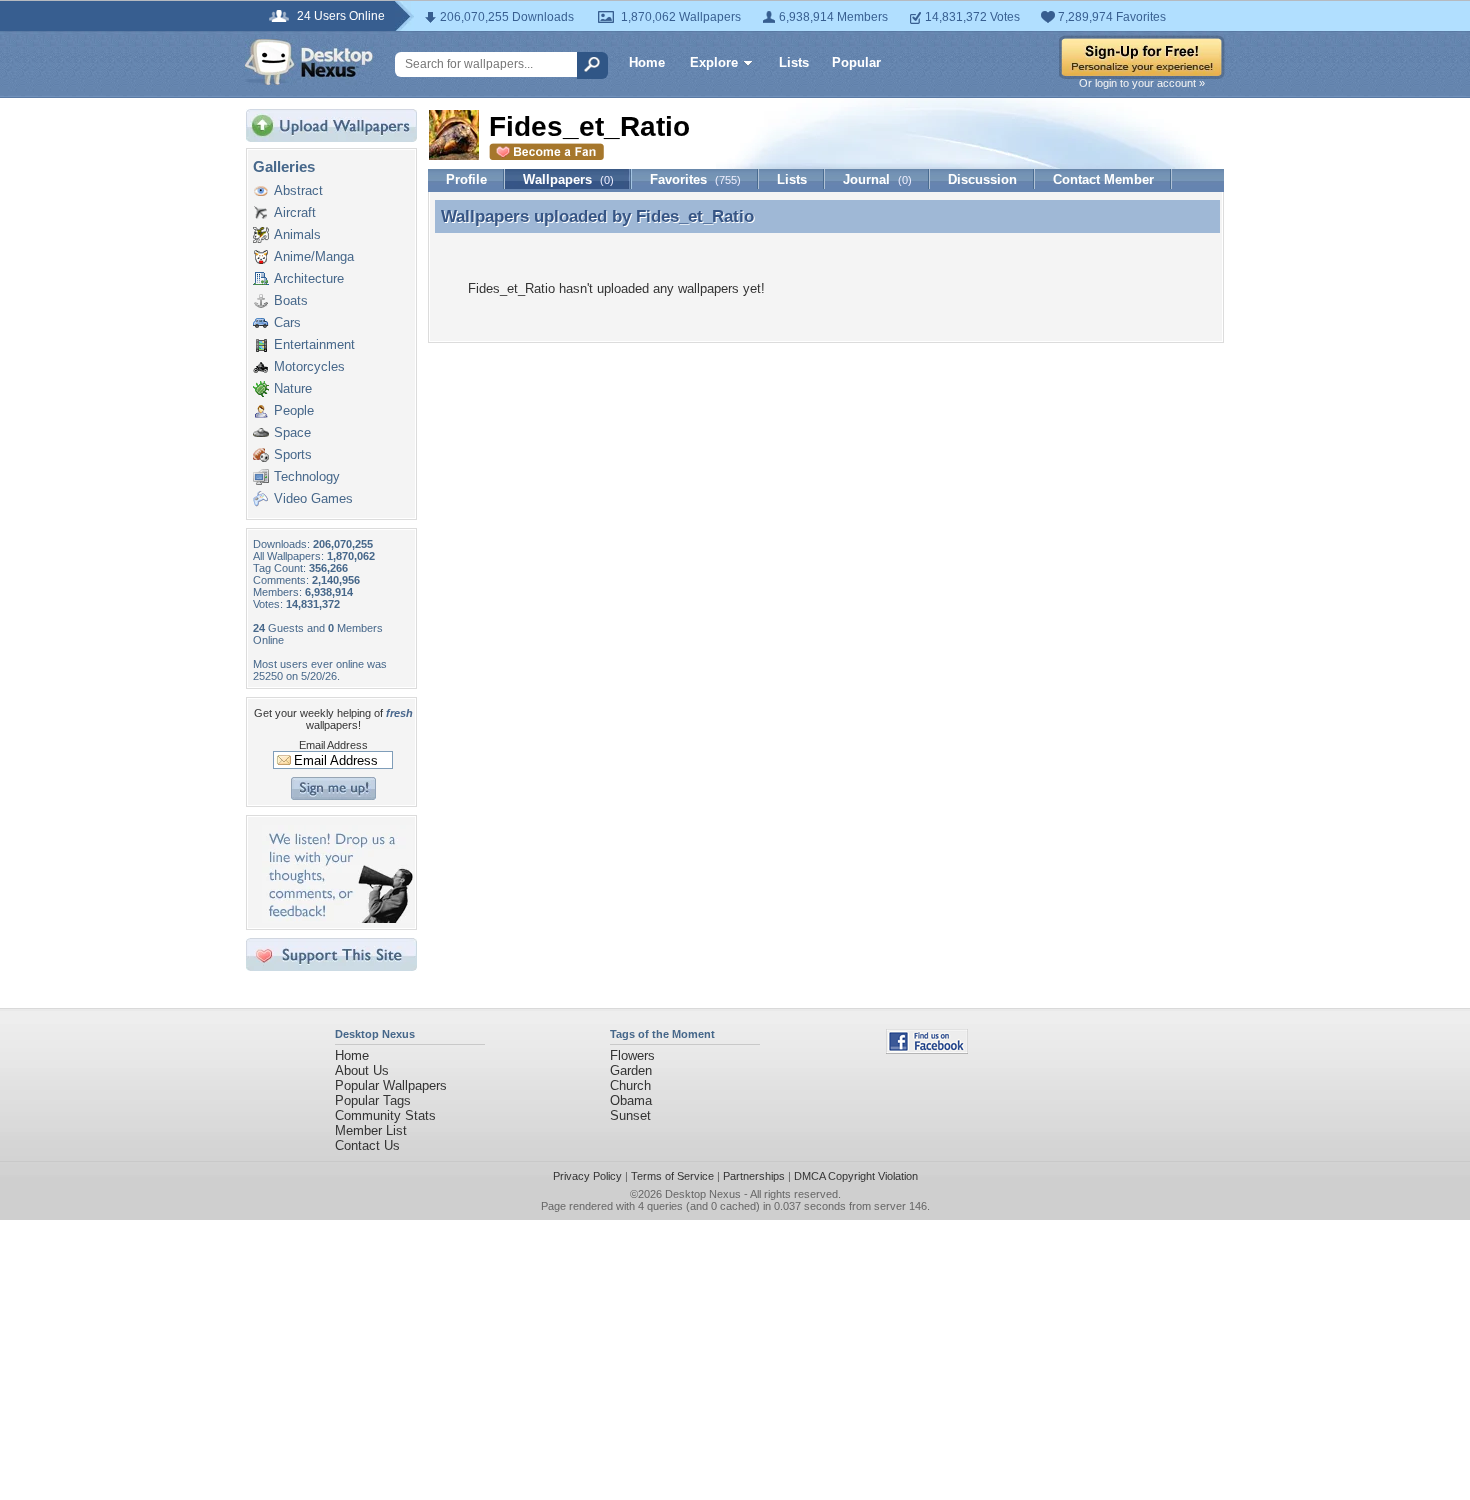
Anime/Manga (314, 256)
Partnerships (754, 1176)
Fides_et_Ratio (695, 216)
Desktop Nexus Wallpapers (309, 62)
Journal (877, 179)
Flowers (632, 1055)
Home (647, 62)
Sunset (630, 1115)
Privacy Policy (587, 1176)
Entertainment (314, 344)
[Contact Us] (337, 918)
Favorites (695, 179)
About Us (362, 1070)
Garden (631, 1070)
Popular (856, 62)
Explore (714, 62)
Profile (466, 179)
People (294, 410)
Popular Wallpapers (391, 1085)
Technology (307, 476)
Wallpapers (568, 179)
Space (292, 432)
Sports (293, 454)
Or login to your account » (1142, 83)
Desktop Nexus (703, 1194)
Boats (291, 300)
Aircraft (295, 212)
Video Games (313, 498)
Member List (371, 1130)
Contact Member (1103, 179)
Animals (297, 234)
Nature (293, 388)
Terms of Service (672, 1176)
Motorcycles (309, 366)
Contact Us (367, 1145)
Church (630, 1085)
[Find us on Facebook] (927, 1049)
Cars (287, 322)
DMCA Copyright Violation (856, 1176)
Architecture (309, 278)
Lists (794, 62)
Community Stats (385, 1115)
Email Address (333, 745)
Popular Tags (373, 1100)
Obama (631, 1100)
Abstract (298, 190)
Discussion (982, 179)
